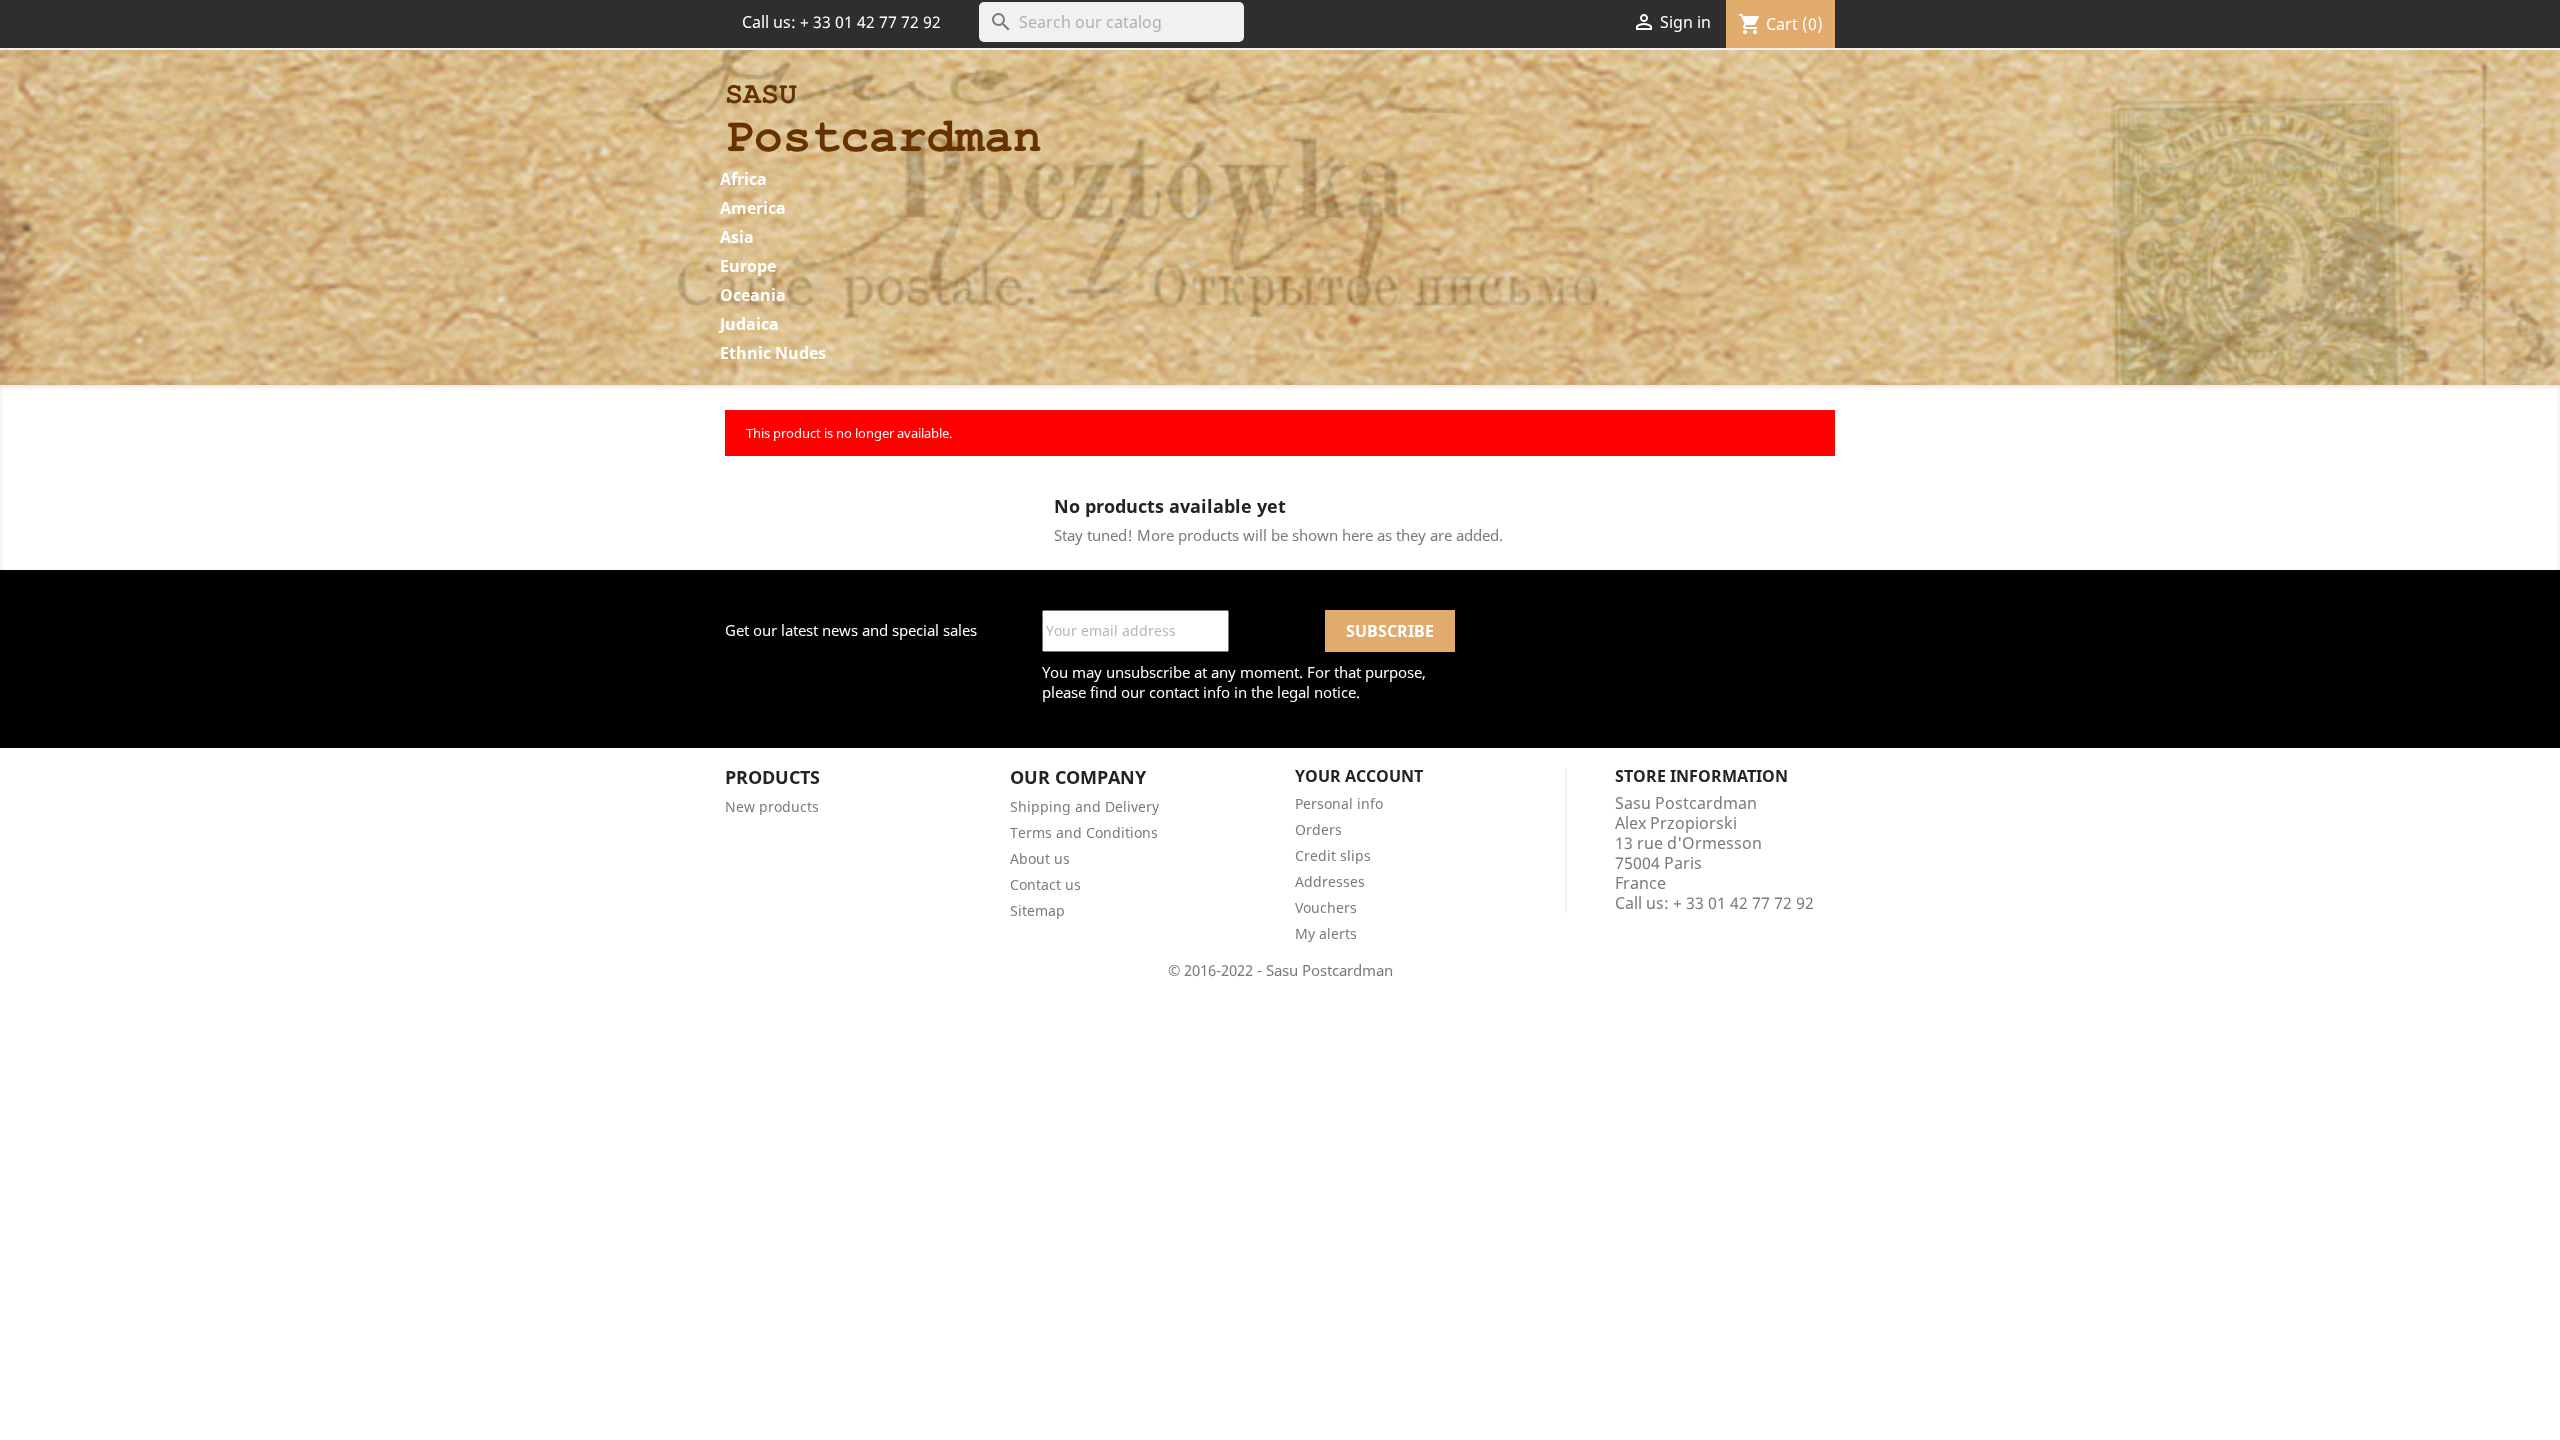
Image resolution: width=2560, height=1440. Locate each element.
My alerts (1326, 933)
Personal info (1339, 803)
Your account (1359, 776)
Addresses (1330, 881)
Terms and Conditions (1084, 832)
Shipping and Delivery (1084, 806)
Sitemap (1037, 910)
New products (772, 806)
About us (1040, 858)
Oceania (753, 295)
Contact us (1045, 884)
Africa (743, 179)
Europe (748, 266)
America (753, 208)
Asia (737, 237)
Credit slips (1333, 855)
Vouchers (1326, 907)
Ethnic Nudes (773, 353)
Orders (1318, 829)
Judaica (749, 324)
